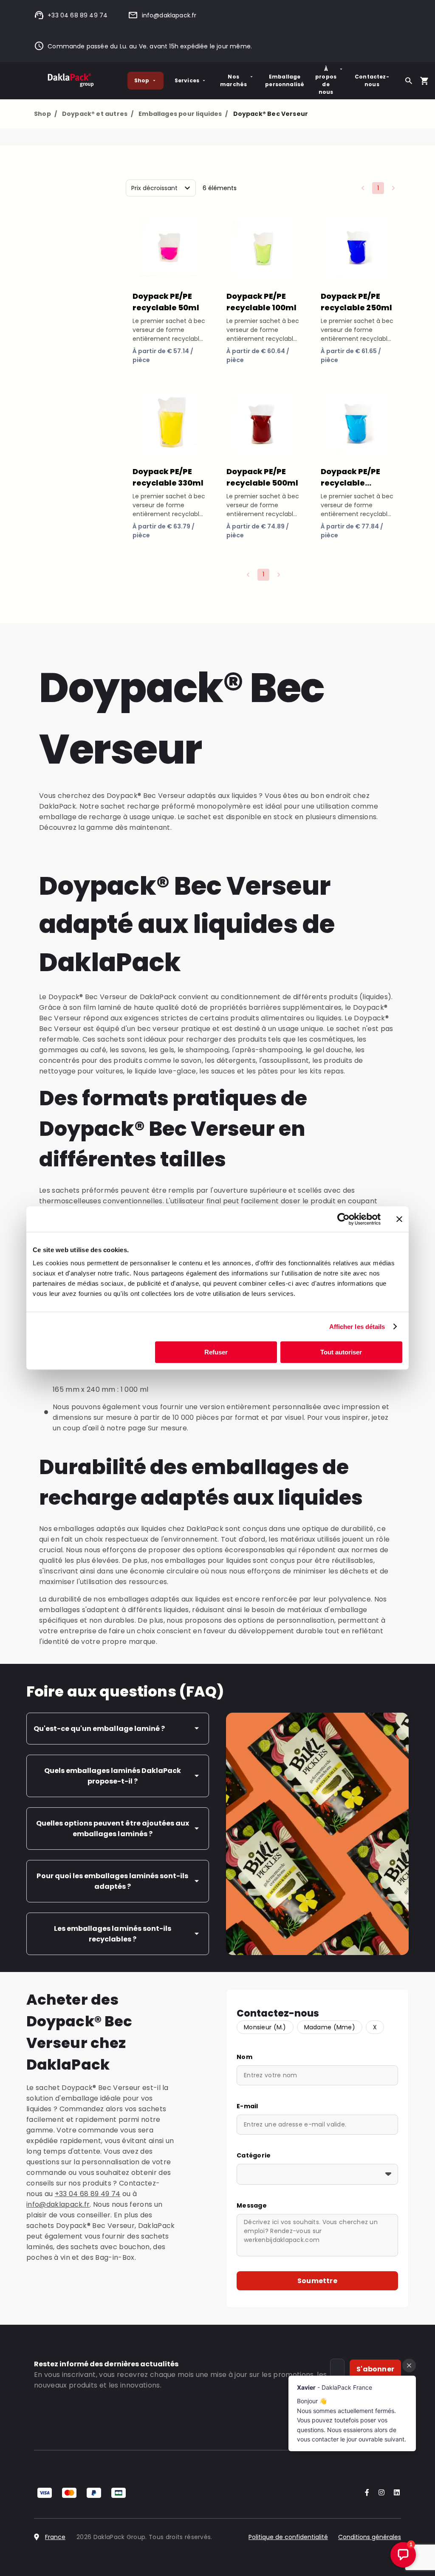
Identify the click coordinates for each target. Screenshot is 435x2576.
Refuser (216, 1352)
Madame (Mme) (330, 2027)
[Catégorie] (317, 2174)
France (55, 2537)
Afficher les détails (357, 1327)
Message (252, 2205)
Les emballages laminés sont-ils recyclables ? (113, 1934)
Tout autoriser (341, 1352)
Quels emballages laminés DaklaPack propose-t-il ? (113, 1776)
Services (187, 80)
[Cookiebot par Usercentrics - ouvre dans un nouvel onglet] (343, 1219)
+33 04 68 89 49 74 (78, 15)
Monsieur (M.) (265, 2027)
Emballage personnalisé (285, 80)
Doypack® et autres (98, 114)
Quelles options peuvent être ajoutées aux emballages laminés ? (113, 1829)
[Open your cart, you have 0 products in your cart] (424, 81)
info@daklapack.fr (169, 15)
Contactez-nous (372, 80)
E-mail (247, 2106)
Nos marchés (233, 80)
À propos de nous (326, 80)
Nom (244, 2057)
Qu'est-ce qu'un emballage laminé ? (99, 1729)
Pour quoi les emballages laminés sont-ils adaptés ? (112, 1881)
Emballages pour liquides (183, 114)
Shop (142, 80)
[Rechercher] (409, 81)
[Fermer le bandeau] (399, 1219)
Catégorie (254, 2155)
